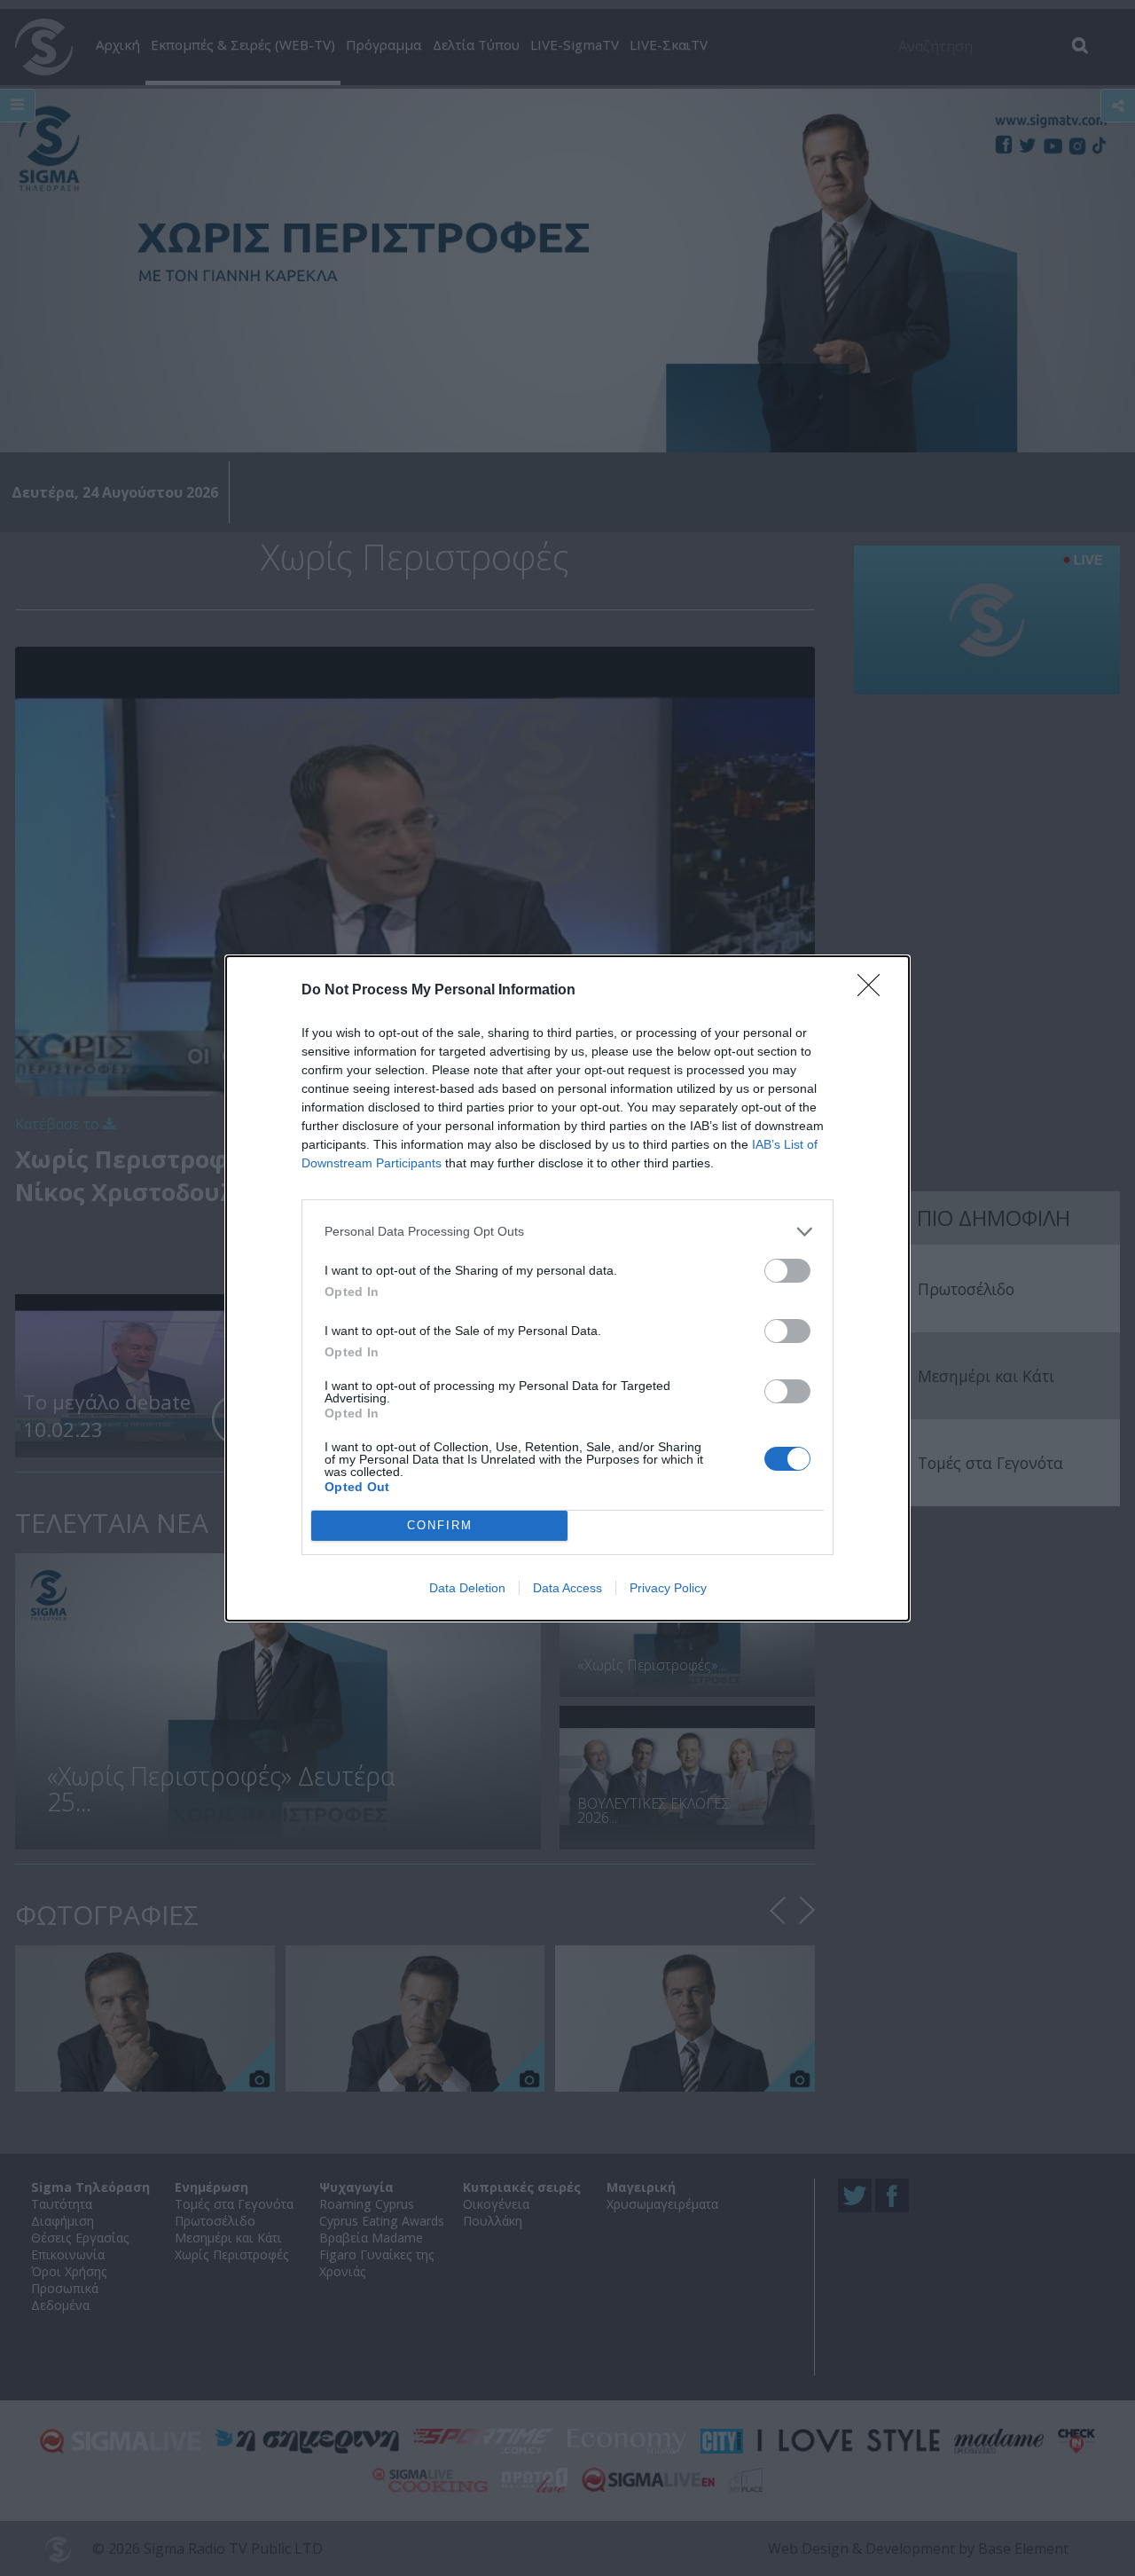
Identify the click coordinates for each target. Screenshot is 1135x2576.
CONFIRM (440, 1525)
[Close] (874, 991)
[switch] (787, 1271)
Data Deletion (467, 1588)
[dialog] (567, 1288)
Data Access (567, 1588)
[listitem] (567, 1232)
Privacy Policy (668, 1588)
